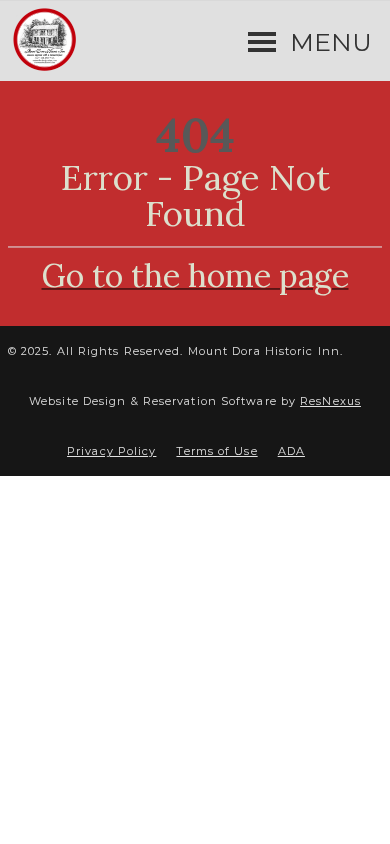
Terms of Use (216, 451)
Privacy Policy (111, 451)
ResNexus (330, 401)
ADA (291, 451)
